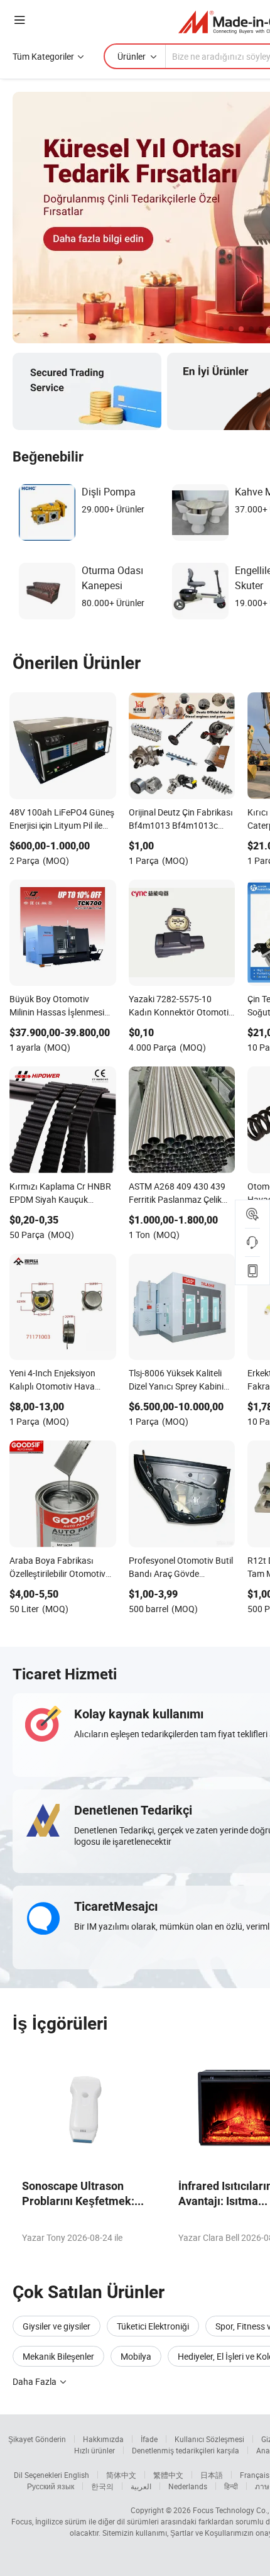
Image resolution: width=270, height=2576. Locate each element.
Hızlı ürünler (94, 2450)
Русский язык (51, 2486)
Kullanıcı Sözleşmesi (209, 2439)
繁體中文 (168, 2475)
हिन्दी (231, 2486)
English (77, 2475)
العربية (141, 2486)
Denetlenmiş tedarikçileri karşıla (186, 2450)
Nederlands (188, 2486)
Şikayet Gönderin (37, 2439)
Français (255, 2475)
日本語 (212, 2475)
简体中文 (121, 2475)
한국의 (102, 2486)
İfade (149, 2439)
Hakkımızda (103, 2439)
